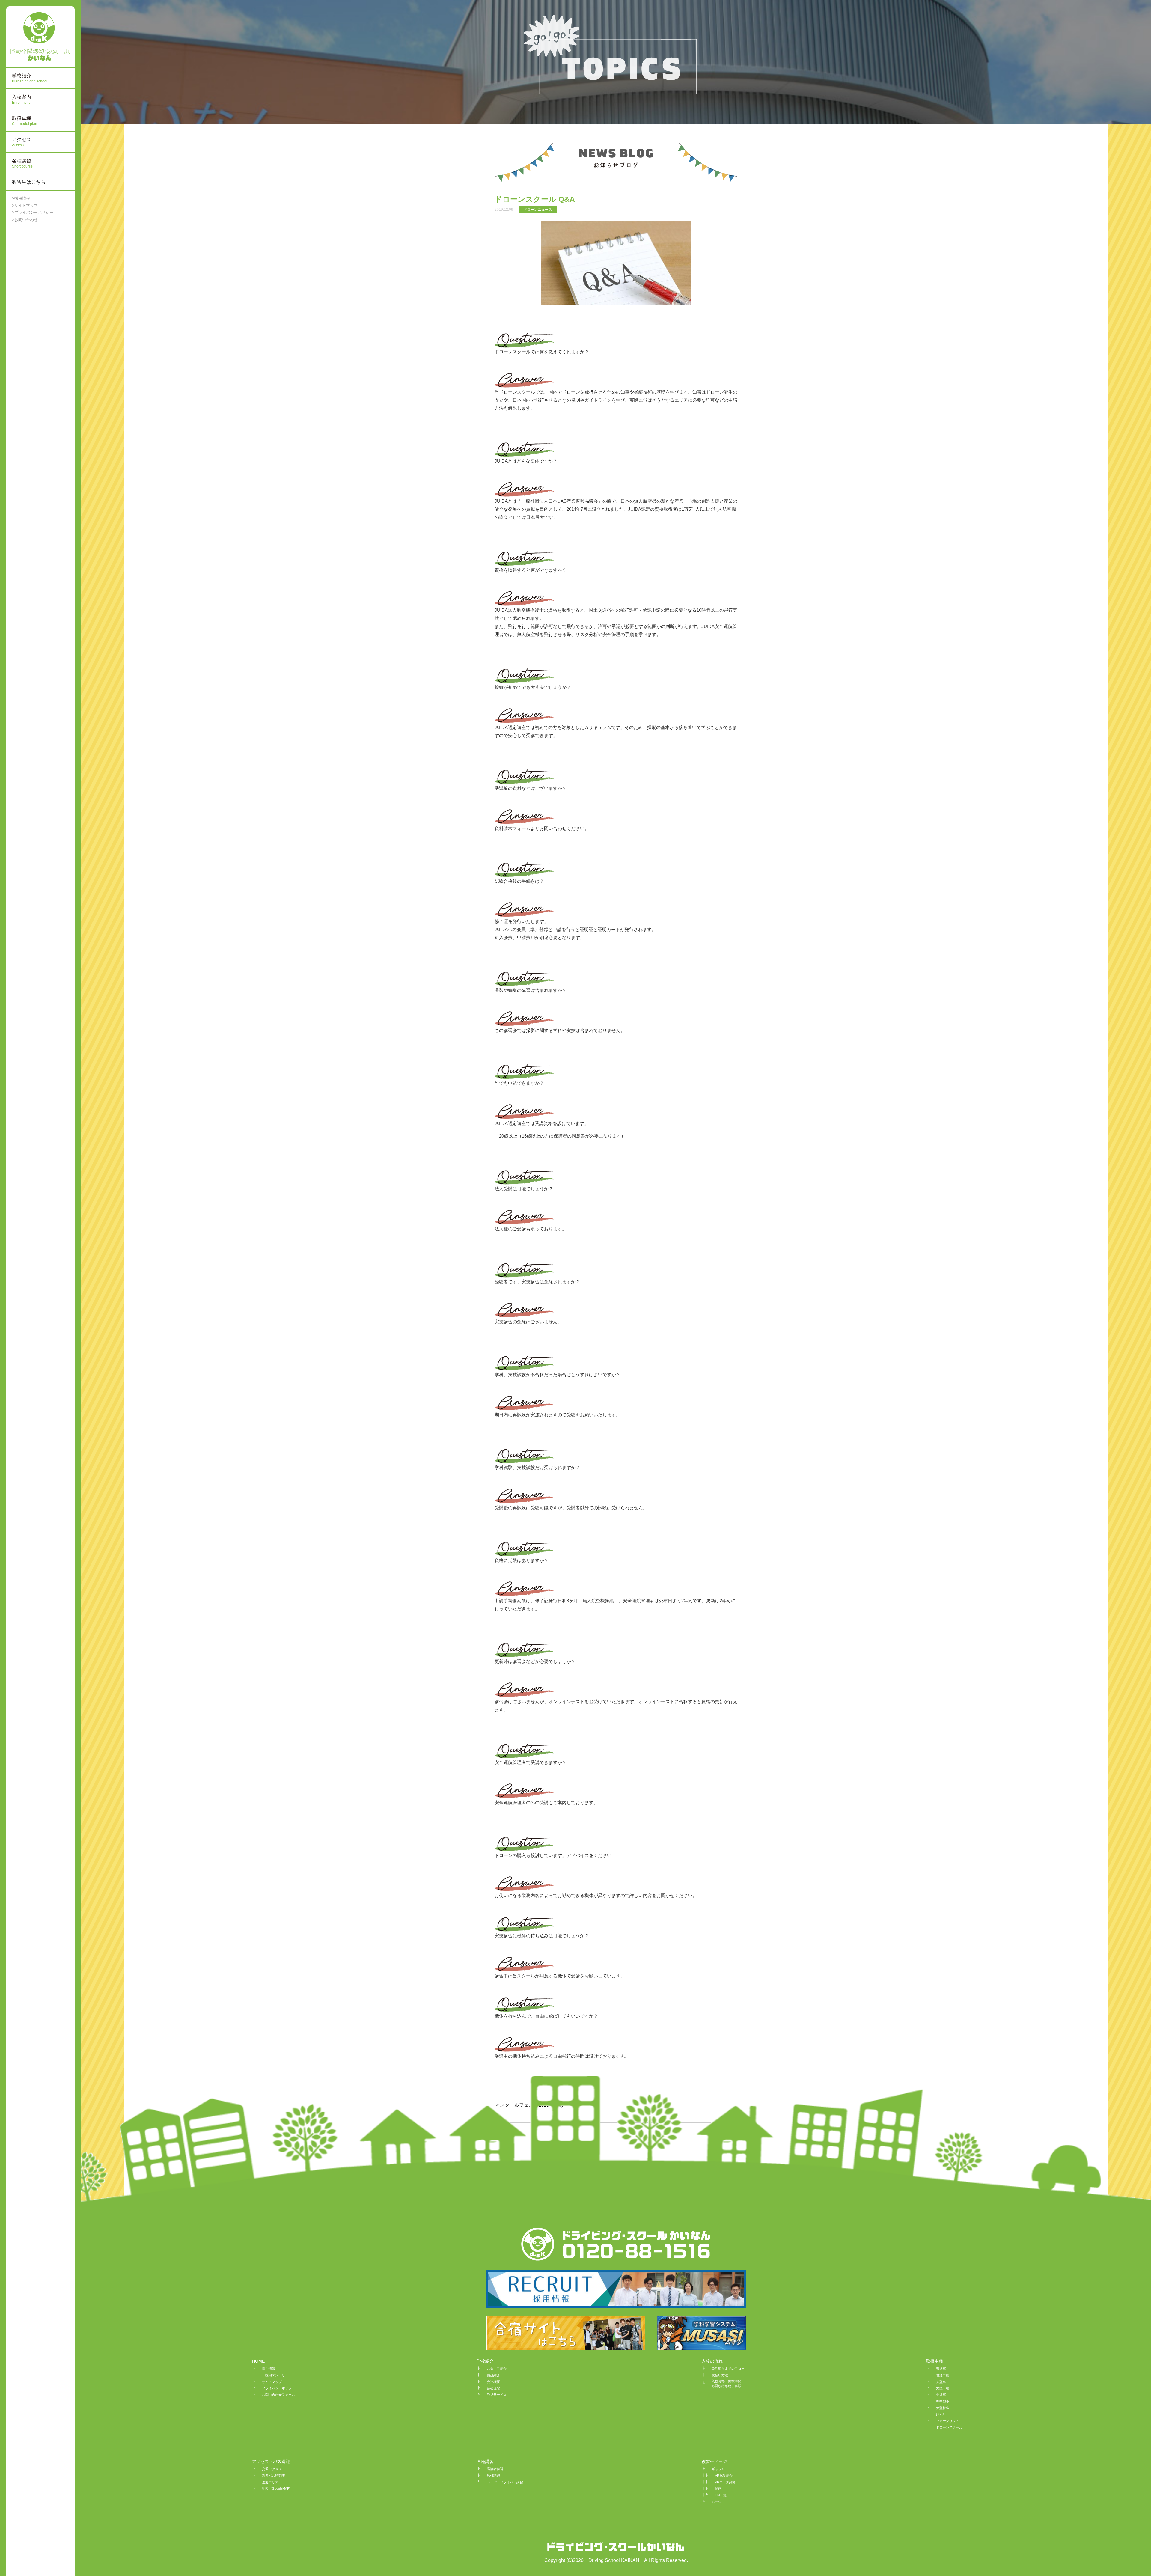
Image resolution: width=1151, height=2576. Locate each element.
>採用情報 (21, 198)
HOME (258, 2361)
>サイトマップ (25, 205)
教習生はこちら (29, 182)
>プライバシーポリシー (33, 212)
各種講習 (485, 2461)
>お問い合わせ (25, 220)
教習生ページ (714, 2461)
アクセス (22, 142)
